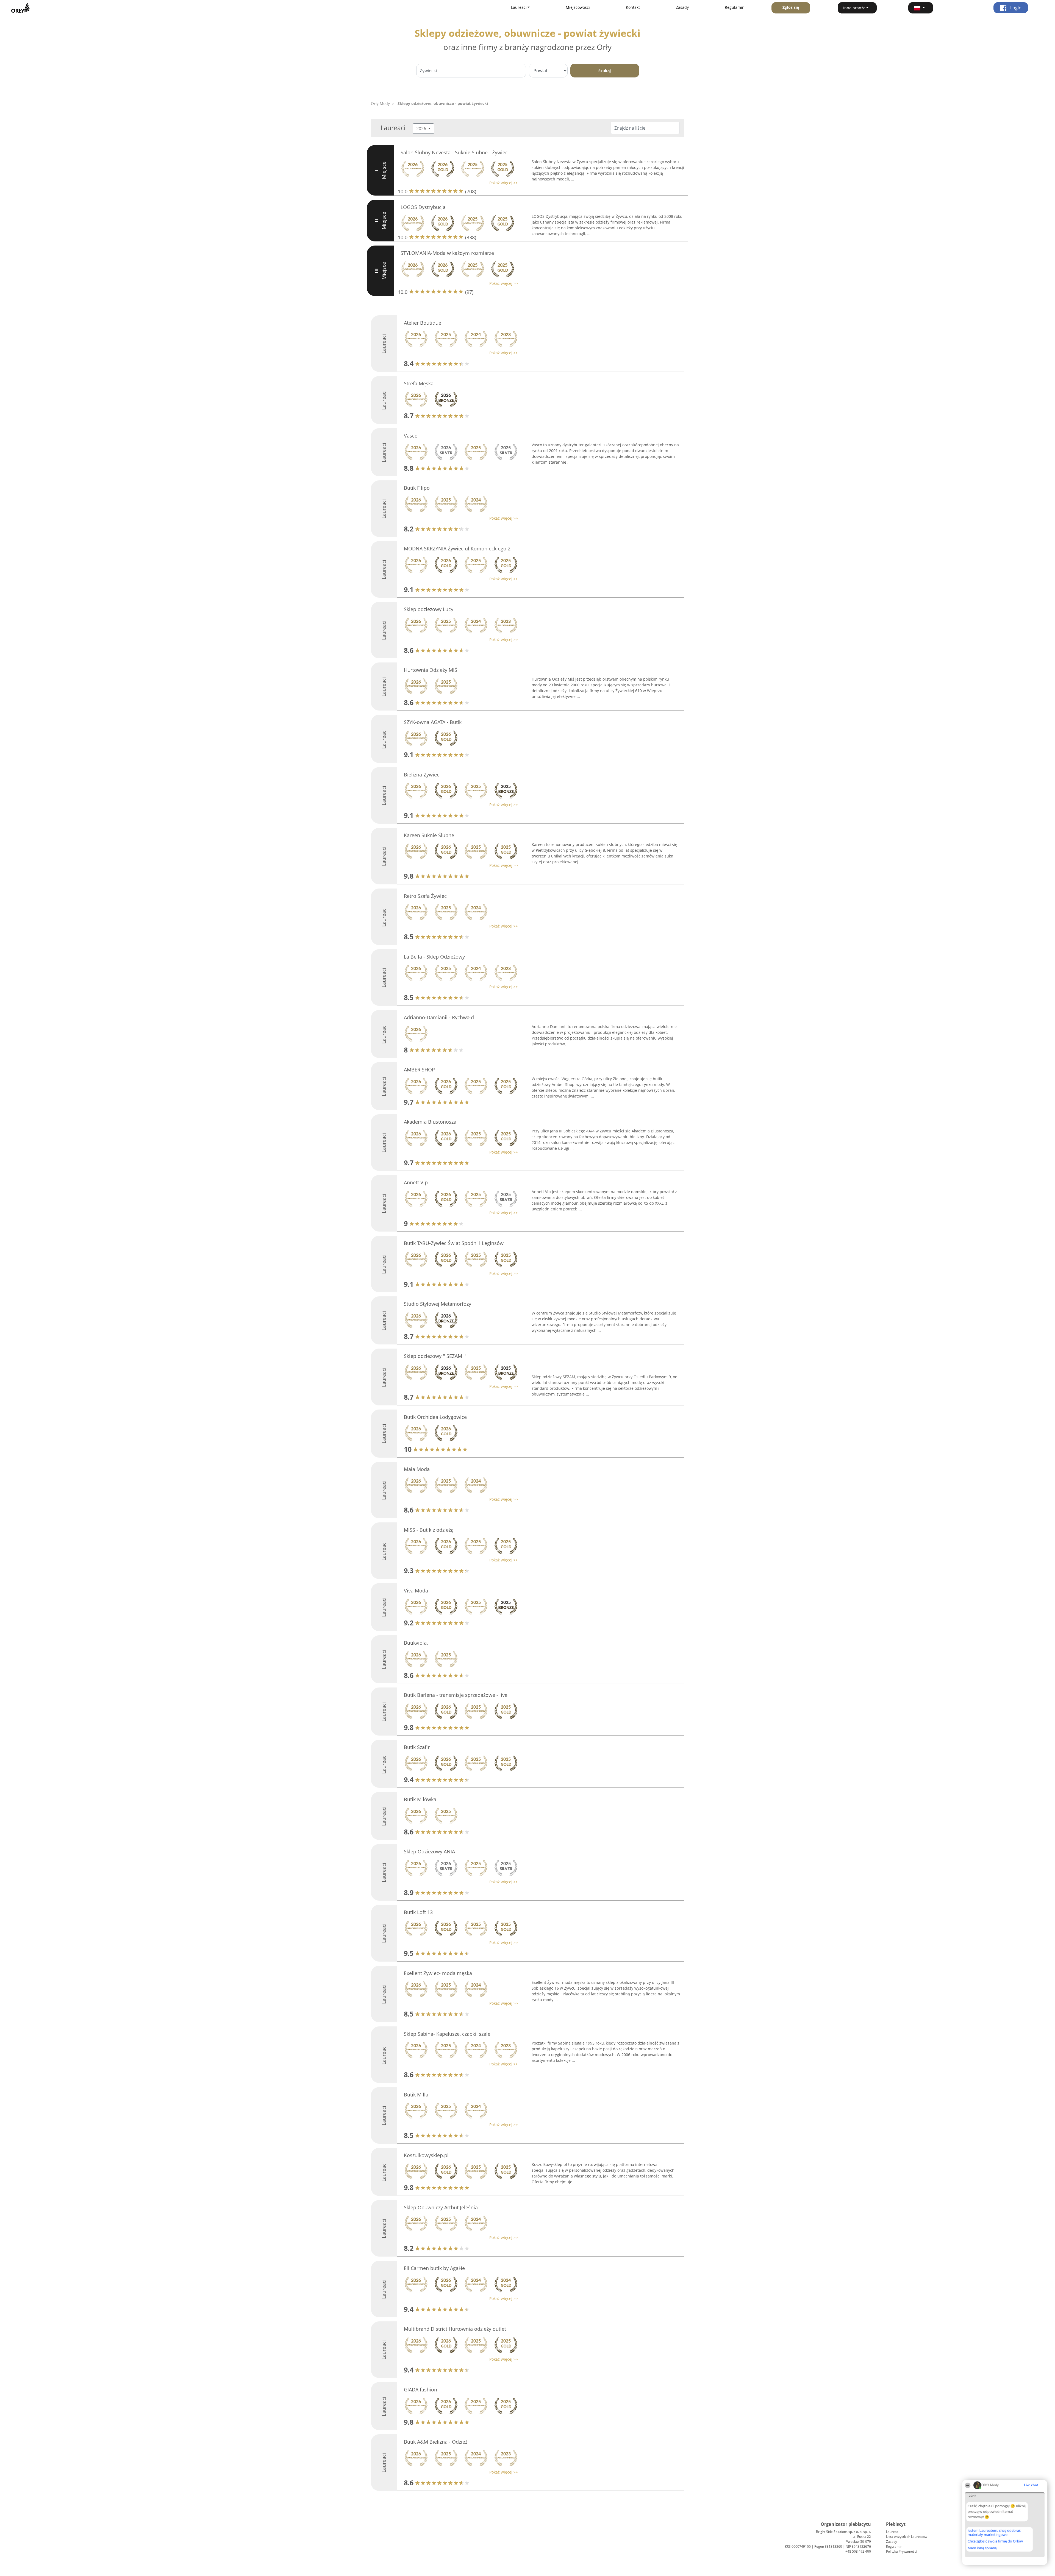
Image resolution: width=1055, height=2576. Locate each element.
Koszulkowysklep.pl (426, 2155)
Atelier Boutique (423, 323)
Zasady (682, 7)
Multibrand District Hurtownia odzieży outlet (455, 2329)
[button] (921, 8)
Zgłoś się (791, 7)
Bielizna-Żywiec (422, 775)
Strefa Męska (419, 383)
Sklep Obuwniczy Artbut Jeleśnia (441, 2207)
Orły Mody (380, 103)
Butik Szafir (417, 1747)
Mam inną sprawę (982, 2548)
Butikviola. (416, 1643)
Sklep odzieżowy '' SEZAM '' (435, 1356)
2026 (422, 129)
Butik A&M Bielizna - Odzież (436, 2442)
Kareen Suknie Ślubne (429, 835)
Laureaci (893, 2532)
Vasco (411, 436)
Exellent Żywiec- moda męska (438, 1973)
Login (1015, 8)
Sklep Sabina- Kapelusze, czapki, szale (447, 2034)
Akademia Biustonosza (430, 1122)
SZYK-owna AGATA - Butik (433, 722)
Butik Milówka (420, 1799)
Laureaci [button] (519, 7)
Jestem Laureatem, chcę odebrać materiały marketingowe (994, 2532)
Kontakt (633, 7)
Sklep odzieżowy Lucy (429, 609)
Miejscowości (578, 7)
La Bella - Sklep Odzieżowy (434, 957)
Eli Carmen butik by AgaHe (434, 2268)
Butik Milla (416, 2095)
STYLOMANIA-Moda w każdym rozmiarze (447, 253)
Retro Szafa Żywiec (425, 896)
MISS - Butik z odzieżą (429, 1530)
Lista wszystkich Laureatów (907, 2537)
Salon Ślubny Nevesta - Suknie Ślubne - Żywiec (454, 152)
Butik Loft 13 (418, 1912)
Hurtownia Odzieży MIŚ (431, 670)
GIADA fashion (420, 2390)
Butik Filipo (417, 488)
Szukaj (605, 71)
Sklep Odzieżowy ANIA (429, 1851)
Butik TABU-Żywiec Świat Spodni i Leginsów (454, 1243)
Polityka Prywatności (902, 2551)
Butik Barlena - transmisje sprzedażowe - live (456, 1695)
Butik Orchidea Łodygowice (435, 1417)
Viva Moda (416, 1591)
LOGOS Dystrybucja (423, 207)
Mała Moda (417, 1469)
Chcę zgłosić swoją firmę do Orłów (995, 2541)
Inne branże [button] (854, 8)
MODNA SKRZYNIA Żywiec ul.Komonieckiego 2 (457, 548)
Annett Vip (416, 1182)
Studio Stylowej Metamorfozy (438, 1304)
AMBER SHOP (419, 1070)
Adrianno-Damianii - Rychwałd (439, 1017)
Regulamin (735, 7)
